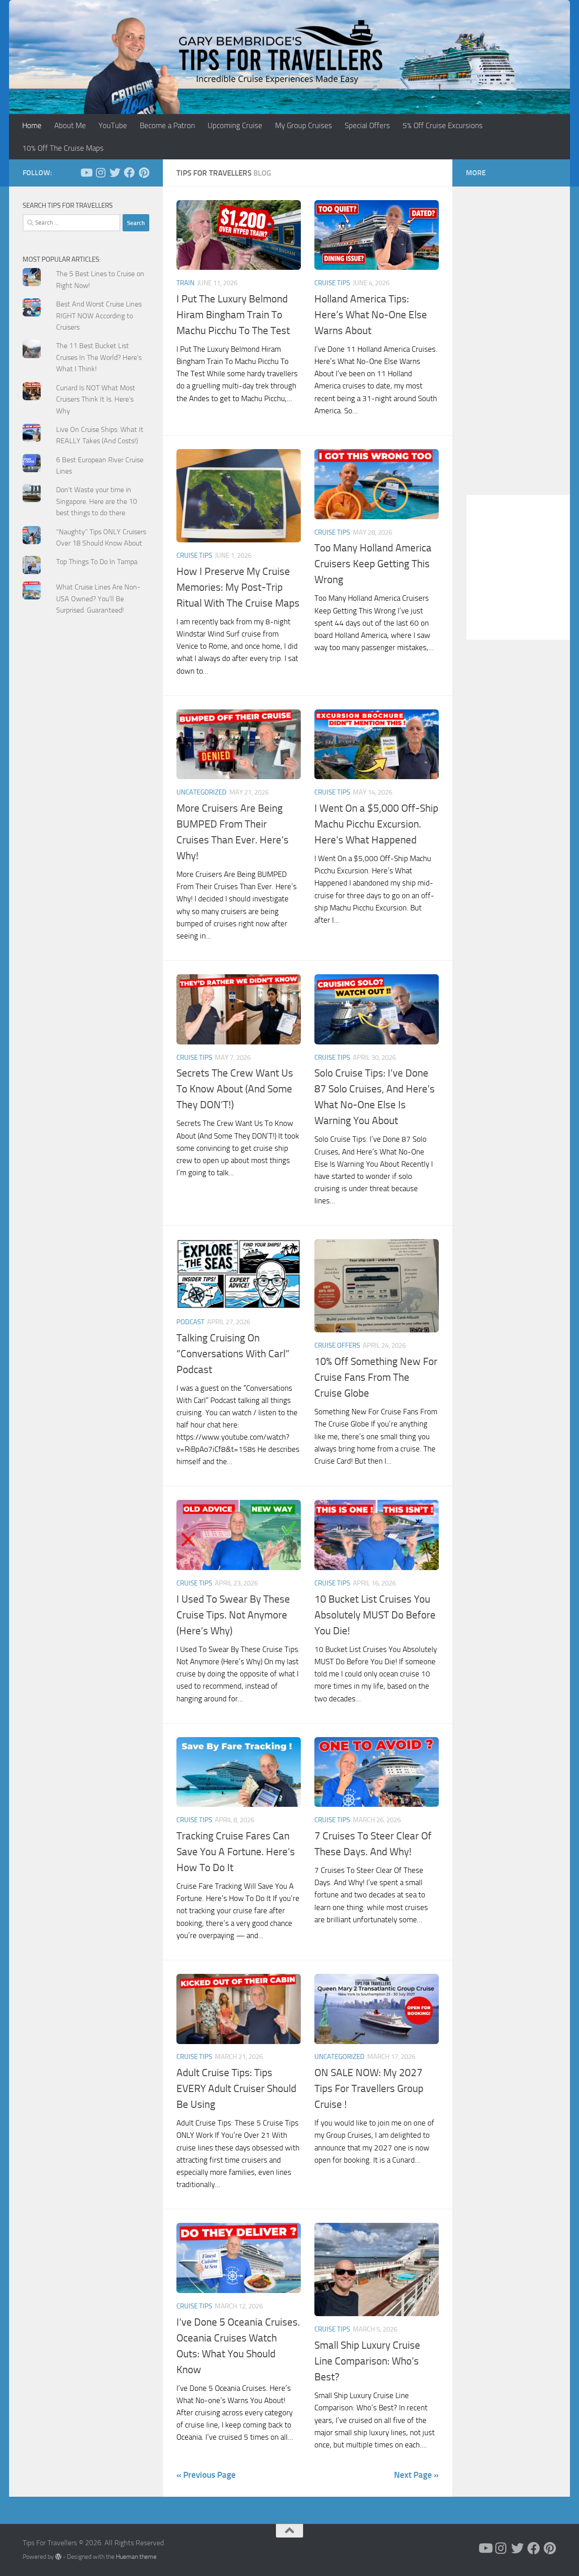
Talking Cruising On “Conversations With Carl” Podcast (233, 1354)
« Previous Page (206, 2475)
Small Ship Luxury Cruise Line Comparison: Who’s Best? (367, 2361)
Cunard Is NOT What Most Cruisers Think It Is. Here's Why (96, 399)
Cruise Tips (332, 283)
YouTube (113, 125)
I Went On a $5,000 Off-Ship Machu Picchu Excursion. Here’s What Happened (376, 824)
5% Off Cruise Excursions (443, 125)
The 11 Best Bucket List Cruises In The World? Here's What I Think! (99, 357)
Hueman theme (136, 2557)
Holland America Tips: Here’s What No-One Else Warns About (371, 315)
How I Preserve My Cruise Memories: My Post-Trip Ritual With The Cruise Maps (238, 587)
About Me (70, 125)
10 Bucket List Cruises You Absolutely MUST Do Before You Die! (375, 1615)
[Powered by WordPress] (58, 2557)
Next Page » (416, 2475)
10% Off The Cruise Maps (63, 148)
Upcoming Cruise (235, 125)
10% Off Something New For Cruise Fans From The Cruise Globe (376, 1377)
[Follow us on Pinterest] (144, 172)
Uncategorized (202, 792)
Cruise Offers (337, 1345)
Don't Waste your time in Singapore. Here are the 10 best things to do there (97, 501)
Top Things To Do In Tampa (97, 562)
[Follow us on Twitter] (115, 172)
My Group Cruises (304, 125)
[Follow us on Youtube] (86, 172)
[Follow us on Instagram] (100, 172)
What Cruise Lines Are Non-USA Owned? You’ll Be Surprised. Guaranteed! (98, 599)
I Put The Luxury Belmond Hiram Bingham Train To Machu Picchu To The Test (233, 315)
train (185, 283)
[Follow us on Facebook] (129, 172)
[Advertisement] (86, 804)
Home (32, 125)
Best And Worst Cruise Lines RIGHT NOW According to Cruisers (99, 316)
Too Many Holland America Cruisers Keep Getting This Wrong (373, 564)
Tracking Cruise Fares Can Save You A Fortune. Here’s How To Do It (236, 1852)
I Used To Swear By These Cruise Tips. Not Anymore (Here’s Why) (233, 1615)
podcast (190, 1322)
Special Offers (367, 125)
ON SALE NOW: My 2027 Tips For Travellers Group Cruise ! (369, 2088)
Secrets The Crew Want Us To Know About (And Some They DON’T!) (235, 1089)
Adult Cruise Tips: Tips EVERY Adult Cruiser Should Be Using (236, 2088)
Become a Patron (167, 125)
